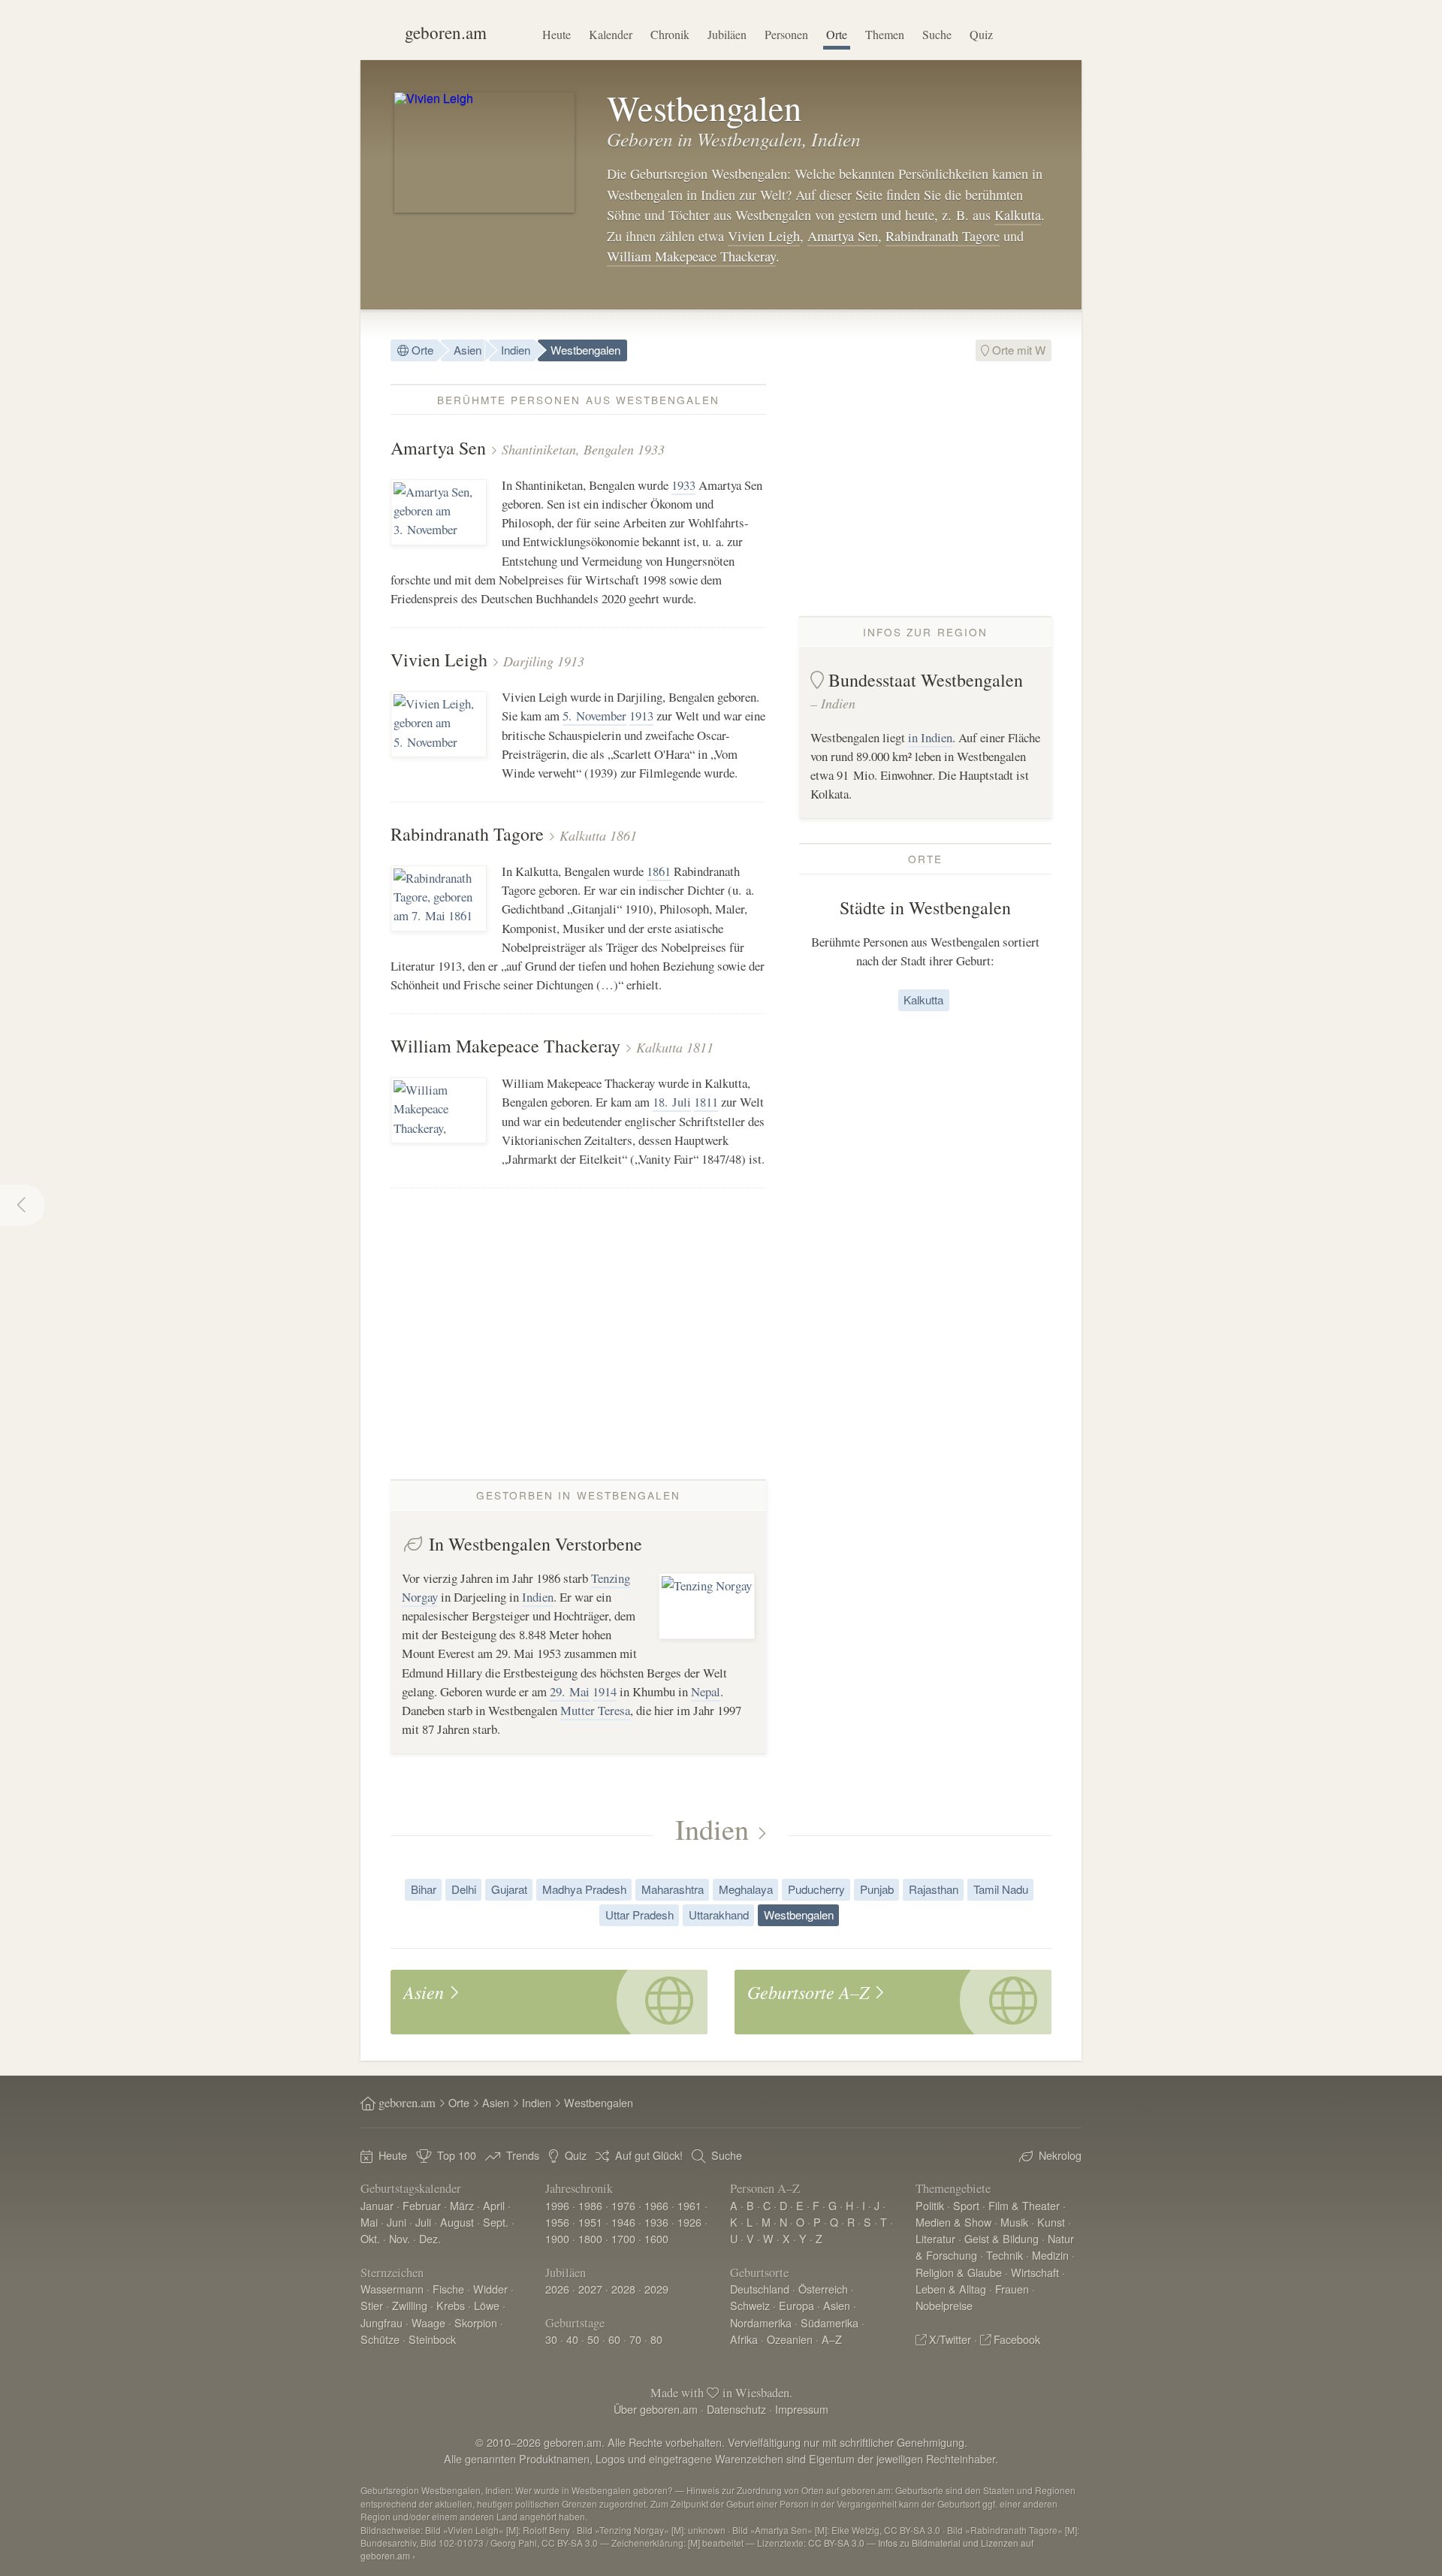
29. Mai (570, 1691)
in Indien (930, 737)
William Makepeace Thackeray (691, 256)
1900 (557, 2238)
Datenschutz (736, 2409)
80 (656, 2339)
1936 (656, 2222)
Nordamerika (761, 2322)
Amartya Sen (843, 236)
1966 (656, 2205)
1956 (557, 2222)
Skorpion (476, 2322)
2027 (590, 2289)
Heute (557, 34)
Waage (428, 2322)
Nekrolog (1060, 2155)
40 (572, 2339)
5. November (594, 716)
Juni (397, 2222)
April (494, 2205)
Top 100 (457, 2155)
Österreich (823, 2289)
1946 (623, 2222)
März (462, 2205)
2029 (656, 2289)
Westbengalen (585, 350)
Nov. (400, 2238)
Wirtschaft (1035, 2272)
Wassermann (392, 2289)
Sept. (496, 2222)
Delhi (464, 1889)
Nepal (706, 1691)
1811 (706, 1102)
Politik (930, 2205)
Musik (1014, 2222)
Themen (885, 34)
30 (551, 2339)
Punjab (877, 1889)
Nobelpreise (944, 2305)
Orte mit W (1017, 350)
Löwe (487, 2305)
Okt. (370, 2238)
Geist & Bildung (1002, 2238)
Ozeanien (790, 2339)
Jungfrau (382, 2322)
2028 (623, 2289)
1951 (590, 2222)
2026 (557, 2289)
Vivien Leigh (764, 236)
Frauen (1012, 2289)
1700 (623, 2238)
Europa (796, 2305)
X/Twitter (950, 2339)
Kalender (611, 34)
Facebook (1017, 2339)
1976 (623, 2205)
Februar (422, 2205)
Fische (448, 2289)
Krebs (451, 2305)
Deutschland (760, 2289)
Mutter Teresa (595, 1710)
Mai (369, 2222)
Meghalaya (746, 1889)
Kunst (1051, 2222)
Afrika (744, 2339)
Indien (516, 350)
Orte (837, 34)
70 (635, 2339)
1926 (689, 2222)
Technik (1005, 2255)
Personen (786, 34)
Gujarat (509, 1889)
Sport (966, 2205)
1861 (659, 871)
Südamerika (830, 2322)
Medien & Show (953, 2222)
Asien (468, 350)
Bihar (424, 1889)
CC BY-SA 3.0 (836, 2543)
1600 (656, 2238)
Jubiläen (727, 34)
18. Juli (672, 1102)
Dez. (430, 2238)
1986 (590, 2205)
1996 (557, 2205)
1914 (605, 1691)
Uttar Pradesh (640, 1915)
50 (593, 2339)
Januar (377, 2205)
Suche (937, 34)
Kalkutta (1018, 215)
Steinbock (432, 2339)
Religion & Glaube (959, 2272)
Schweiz (750, 2305)
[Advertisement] (925, 489)
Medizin (1050, 2255)
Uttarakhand (719, 1915)
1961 (689, 2205)
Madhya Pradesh (584, 1889)
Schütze (380, 2339)
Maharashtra (673, 1889)
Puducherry (816, 1889)
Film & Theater (1024, 2205)
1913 (641, 716)
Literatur (935, 2238)
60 (614, 2339)
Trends (523, 2155)
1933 (683, 485)
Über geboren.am (656, 2409)
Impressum (802, 2409)
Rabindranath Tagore (943, 236)
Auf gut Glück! (649, 2155)
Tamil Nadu (1001, 1889)
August (457, 2222)
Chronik (670, 34)
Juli (423, 2222)
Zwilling (410, 2305)
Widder (490, 2289)
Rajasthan (934, 1889)
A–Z (832, 2339)
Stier (372, 2305)
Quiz (981, 34)
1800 (590, 2238)
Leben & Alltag (951, 2289)
